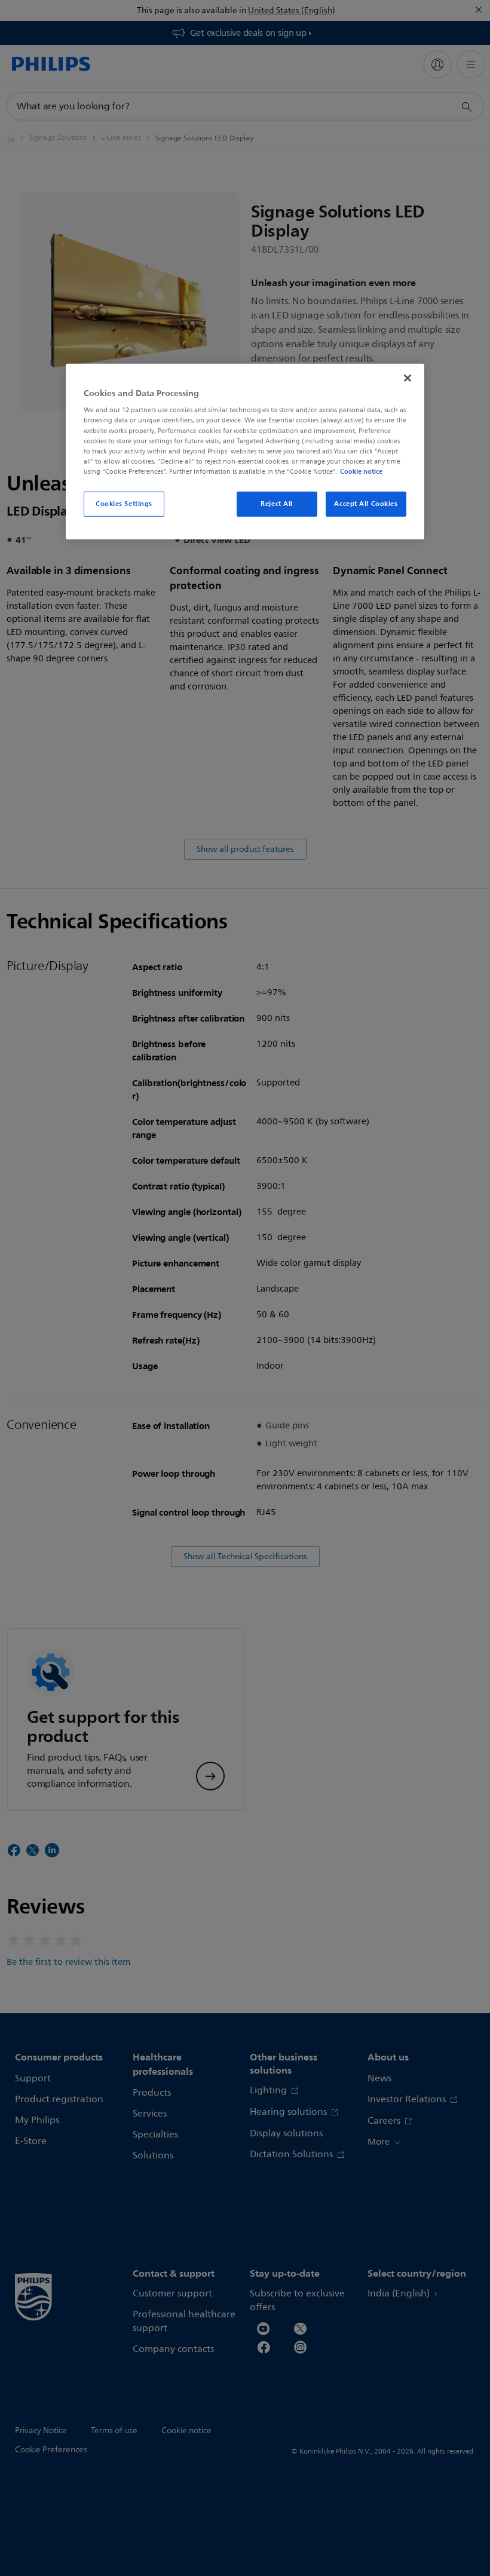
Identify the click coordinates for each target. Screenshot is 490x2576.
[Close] (408, 378)
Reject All (277, 504)
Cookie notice (361, 471)
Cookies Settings (124, 504)
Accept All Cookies (366, 504)
